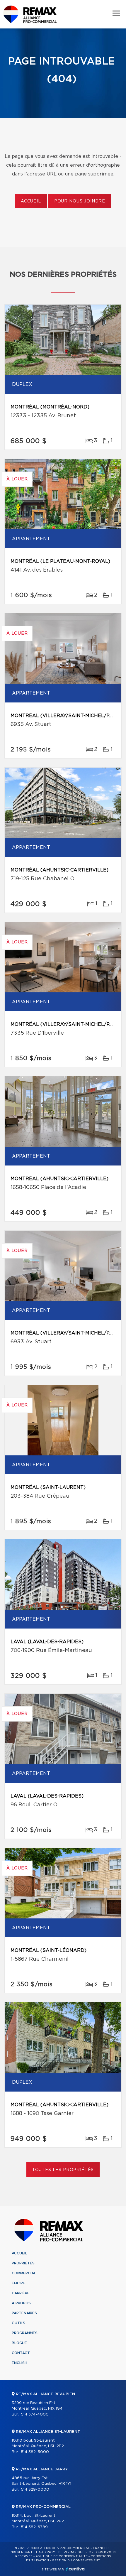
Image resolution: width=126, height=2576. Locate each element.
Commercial (24, 2273)
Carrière (21, 2293)
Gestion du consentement (76, 2560)
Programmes (25, 2333)
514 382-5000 (35, 2452)
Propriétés (23, 2263)
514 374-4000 (35, 2414)
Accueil (31, 201)
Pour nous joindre (80, 201)
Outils (18, 2323)
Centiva (75, 2569)
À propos (21, 2303)
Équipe (18, 2283)
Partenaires (24, 2313)
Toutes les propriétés (63, 2170)
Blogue (19, 2343)
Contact (21, 2353)
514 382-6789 (34, 2527)
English (19, 2363)
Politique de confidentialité (62, 2556)
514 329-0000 (35, 2490)
